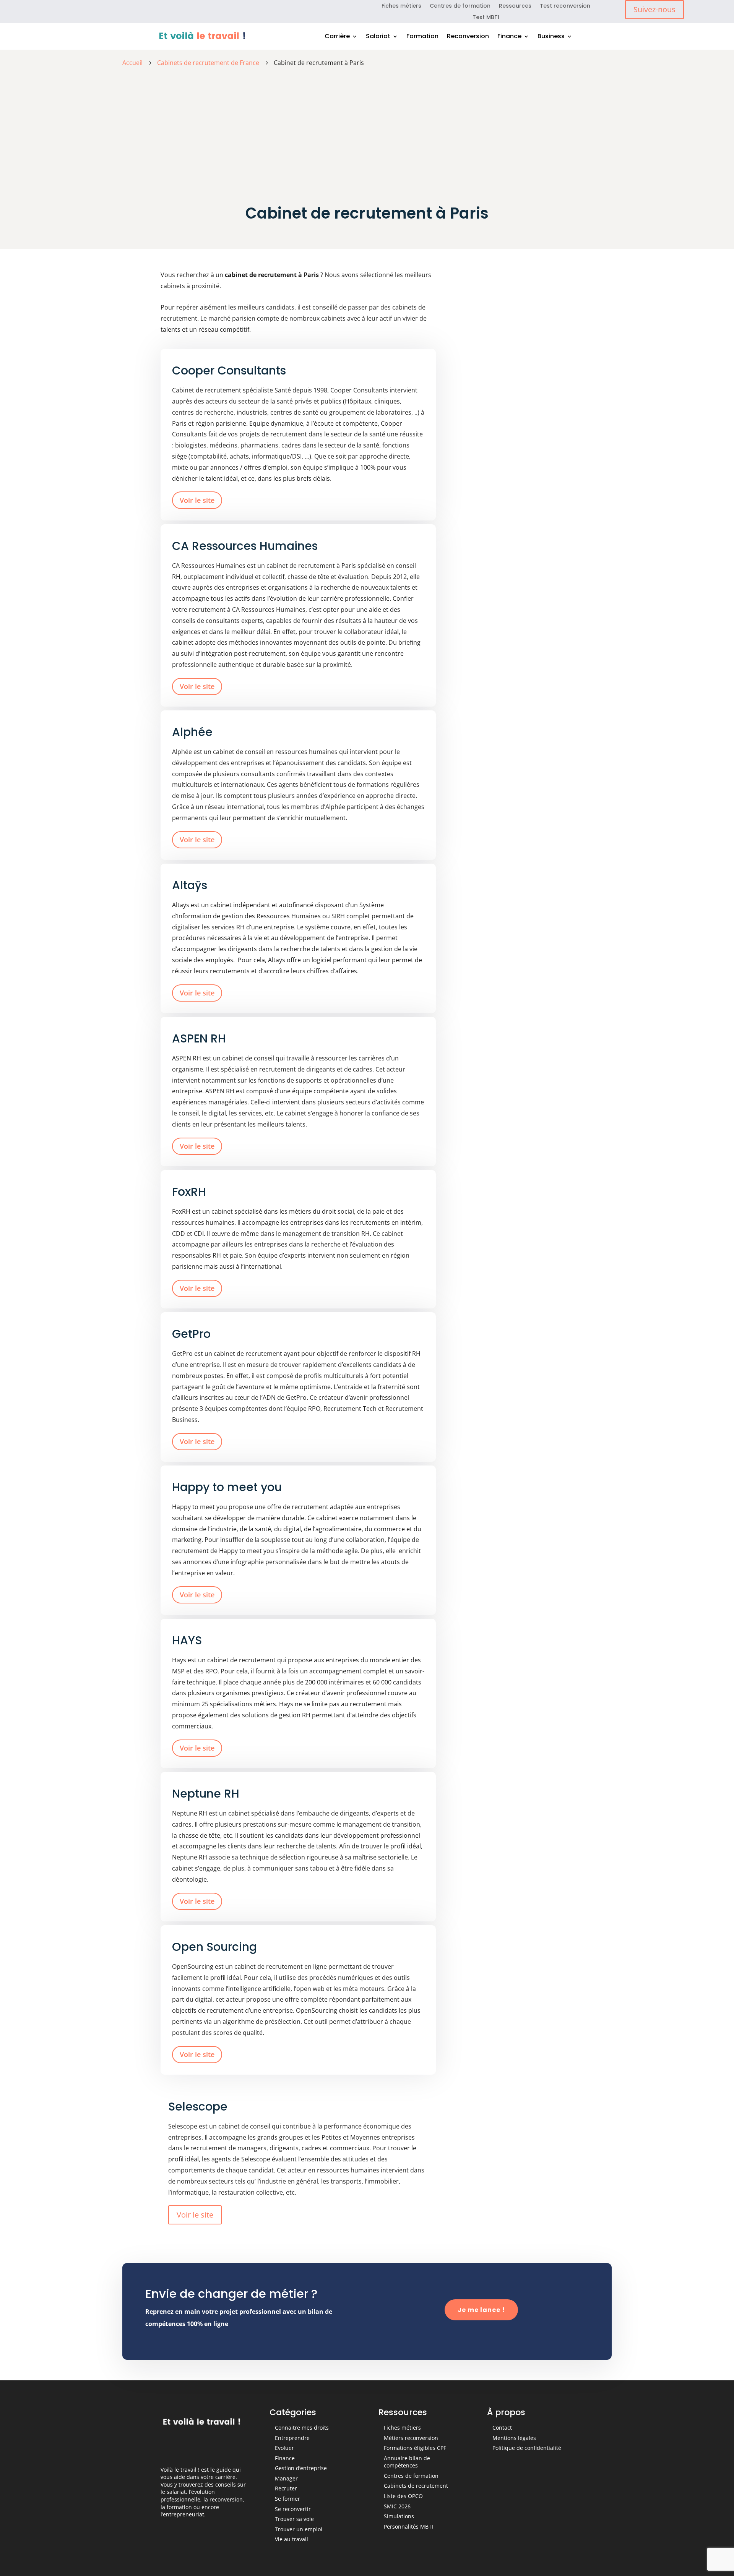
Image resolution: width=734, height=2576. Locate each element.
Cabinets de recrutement (416, 2486)
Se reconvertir (293, 2509)
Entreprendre (292, 2438)
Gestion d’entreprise (301, 2468)
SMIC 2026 (397, 2506)
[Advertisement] (367, 129)
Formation (422, 37)
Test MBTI (486, 18)
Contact (502, 2428)
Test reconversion (565, 6)
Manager (286, 2478)
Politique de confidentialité (527, 2448)
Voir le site (197, 500)
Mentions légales (514, 2438)
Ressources (515, 6)
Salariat (378, 37)
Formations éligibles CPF (415, 2448)
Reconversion (468, 37)
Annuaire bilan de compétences (407, 2462)
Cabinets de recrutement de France (208, 63)
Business (551, 37)
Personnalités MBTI (408, 2527)
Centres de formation (460, 6)
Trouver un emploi (299, 2529)
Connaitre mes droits (302, 2428)
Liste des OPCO (403, 2496)
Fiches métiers (401, 6)
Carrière (337, 37)
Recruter (286, 2488)
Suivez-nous (654, 9)
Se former (287, 2499)
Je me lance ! (481, 2310)
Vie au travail (291, 2539)
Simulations (399, 2516)
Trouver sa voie (294, 2519)
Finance (509, 37)
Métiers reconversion (411, 2438)
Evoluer (284, 2448)
